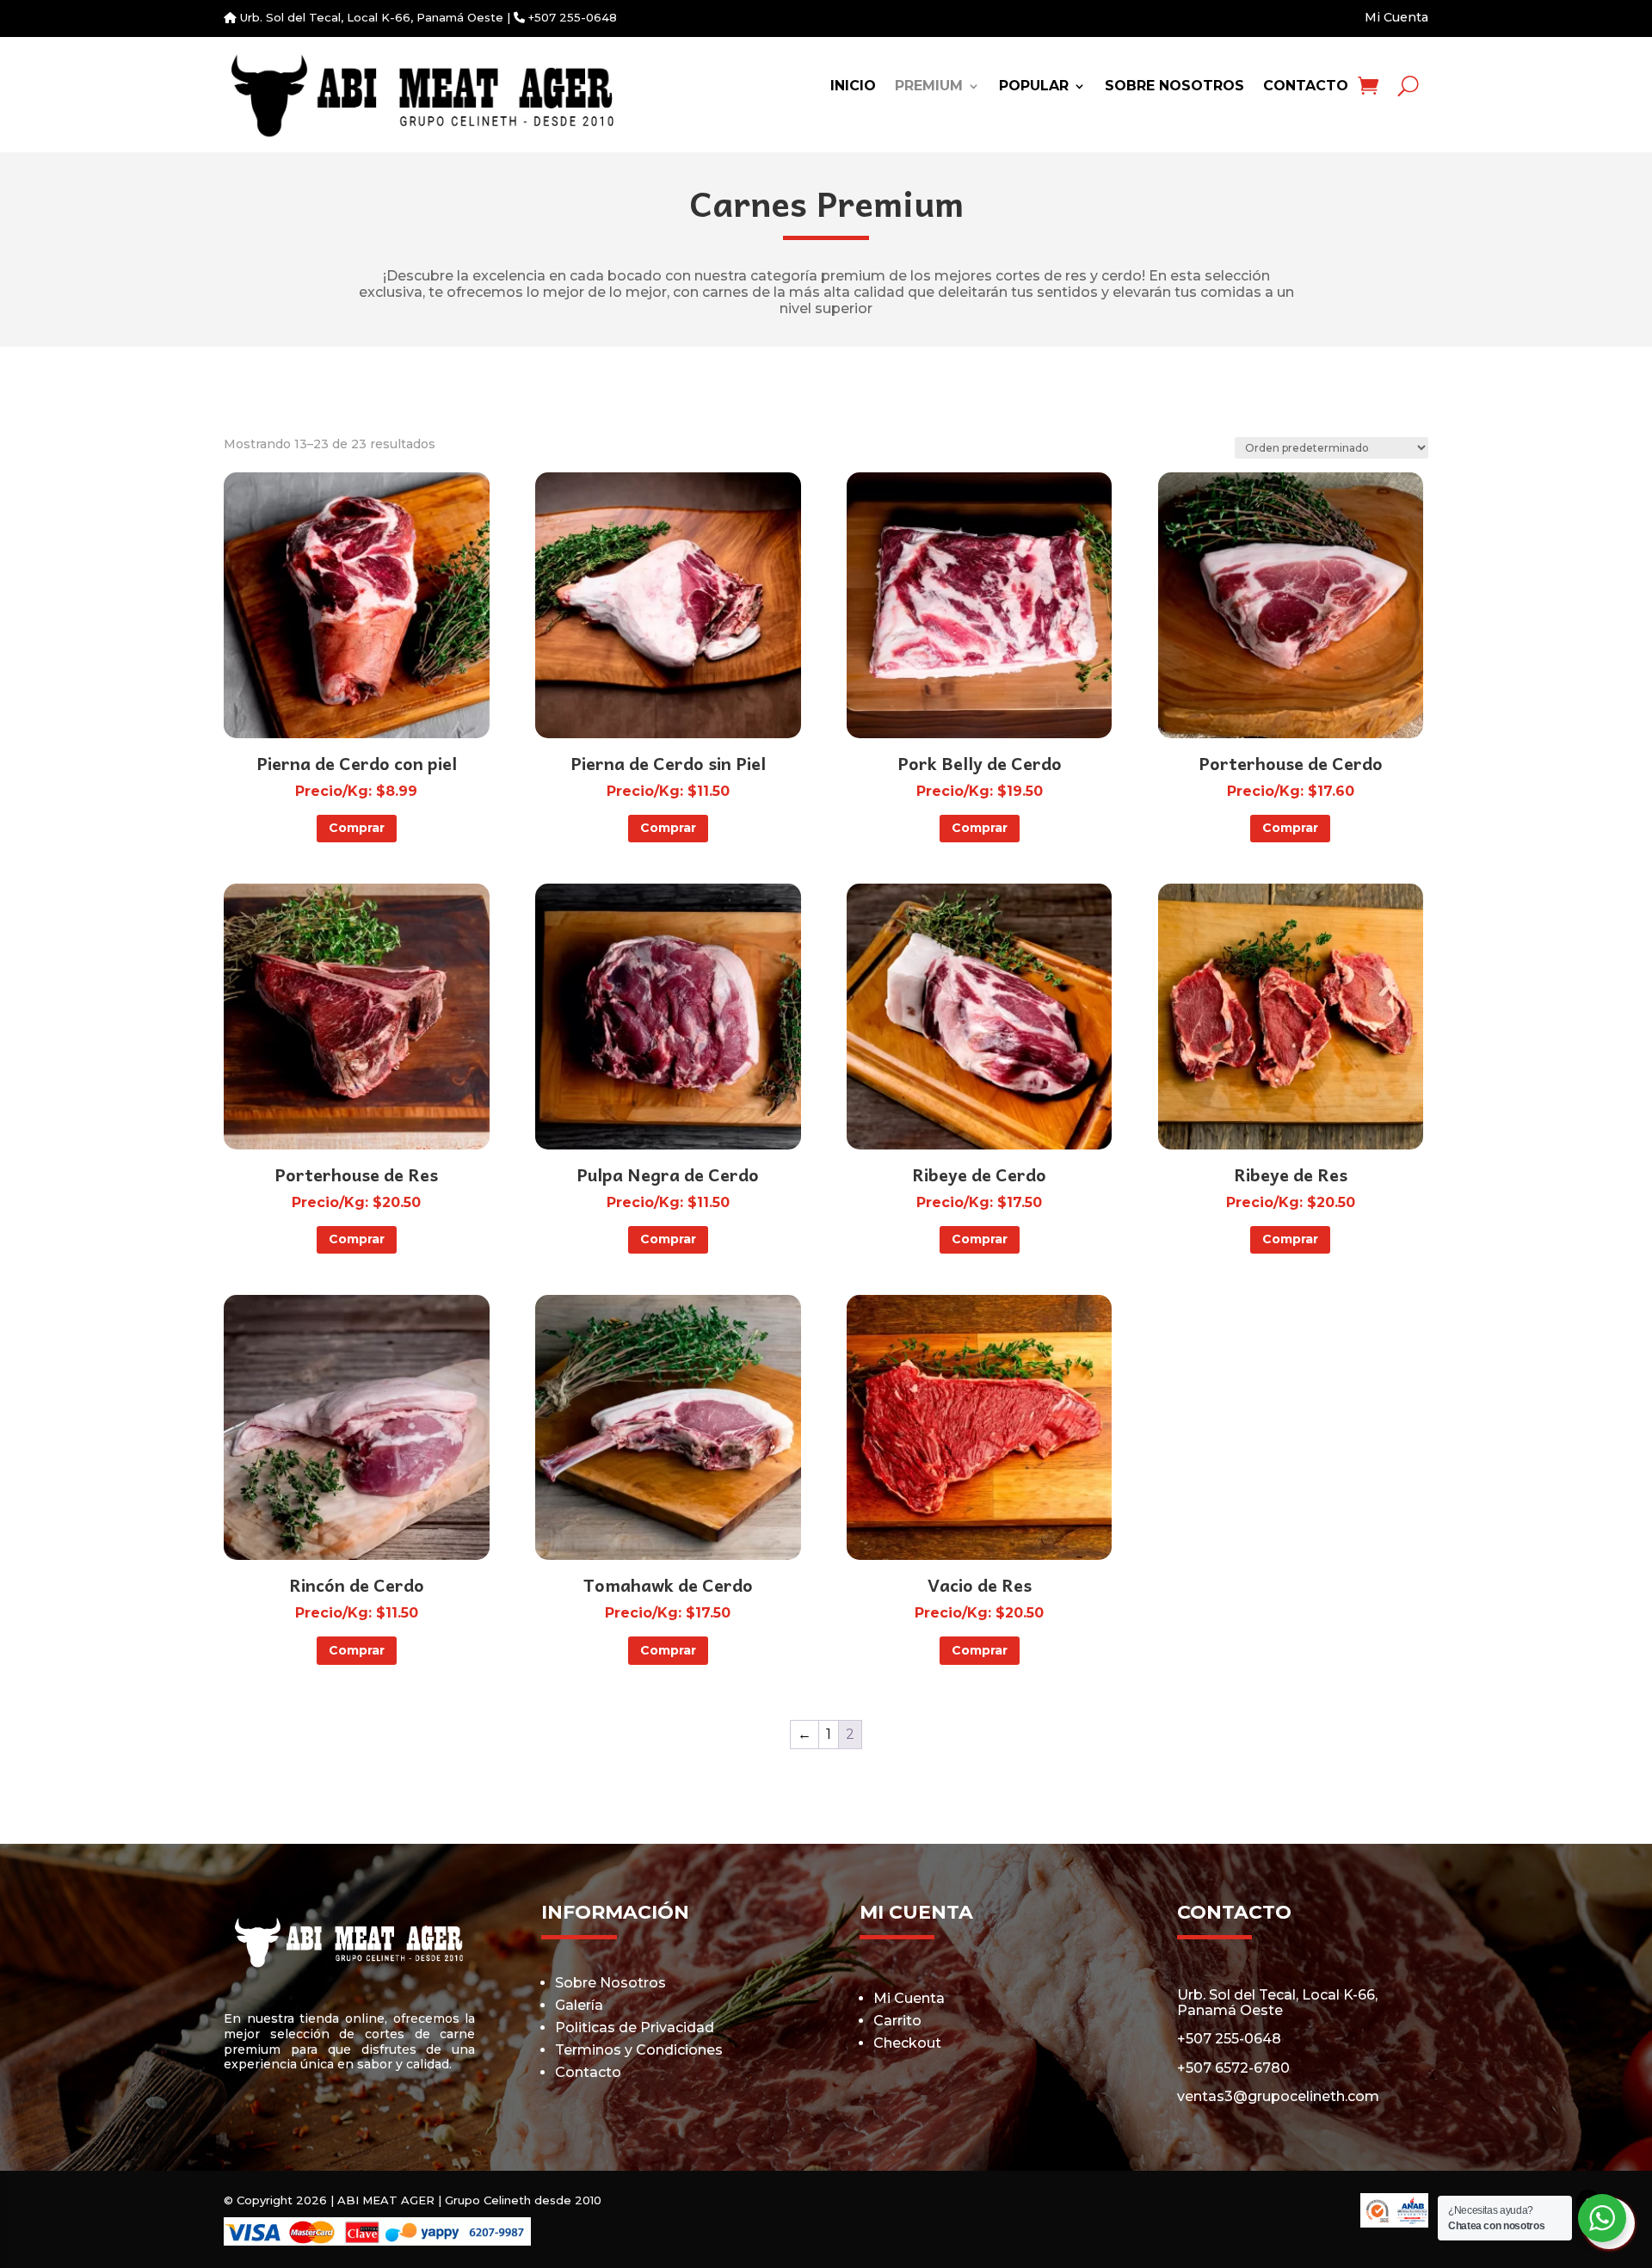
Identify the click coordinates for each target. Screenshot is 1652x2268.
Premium (929, 87)
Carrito (897, 2021)
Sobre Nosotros (1174, 87)
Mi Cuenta (1396, 17)
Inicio (853, 87)
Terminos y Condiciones (639, 2050)
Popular (1034, 87)
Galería (579, 2005)
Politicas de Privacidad (635, 2028)
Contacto (1306, 87)
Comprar (357, 828)
